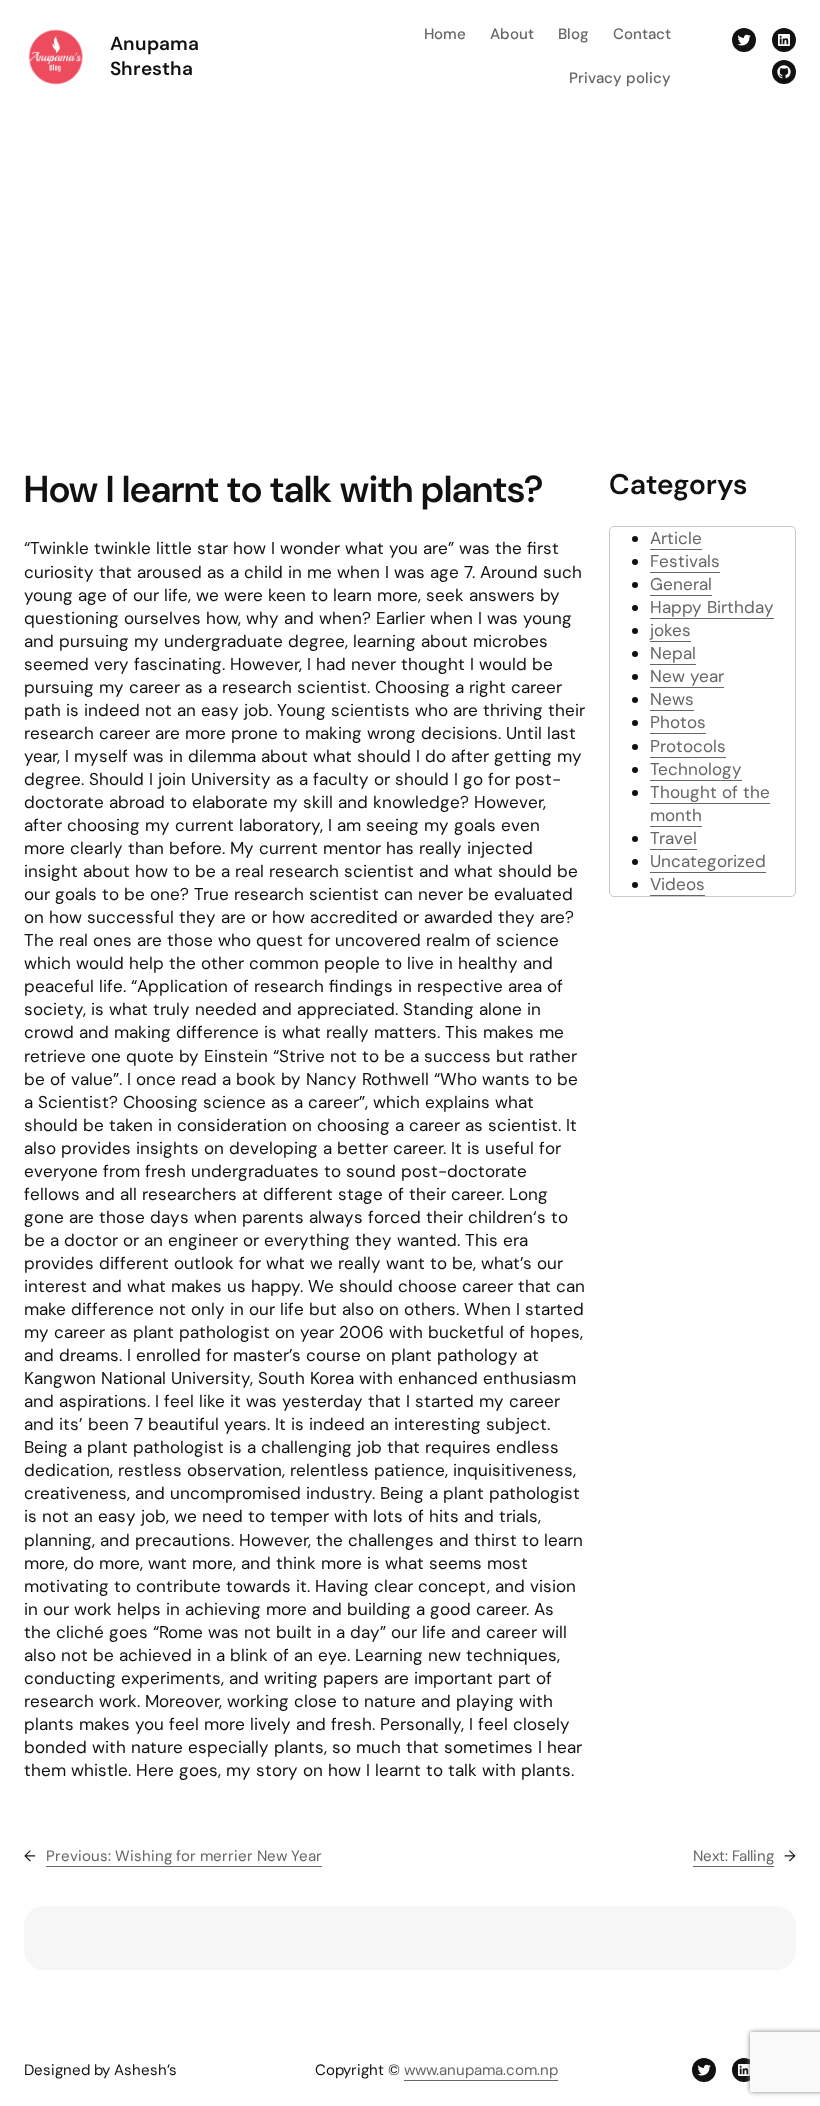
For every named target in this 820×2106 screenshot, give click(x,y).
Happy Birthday (712, 607)
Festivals (685, 561)
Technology (696, 769)
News (672, 699)
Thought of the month (710, 803)
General (681, 584)
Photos (678, 722)
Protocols (688, 746)
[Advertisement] (410, 277)
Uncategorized (708, 861)
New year (687, 676)
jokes (670, 630)
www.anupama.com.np (481, 2070)
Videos (677, 884)
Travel (673, 838)
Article (676, 538)
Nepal (673, 653)
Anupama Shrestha (154, 56)
